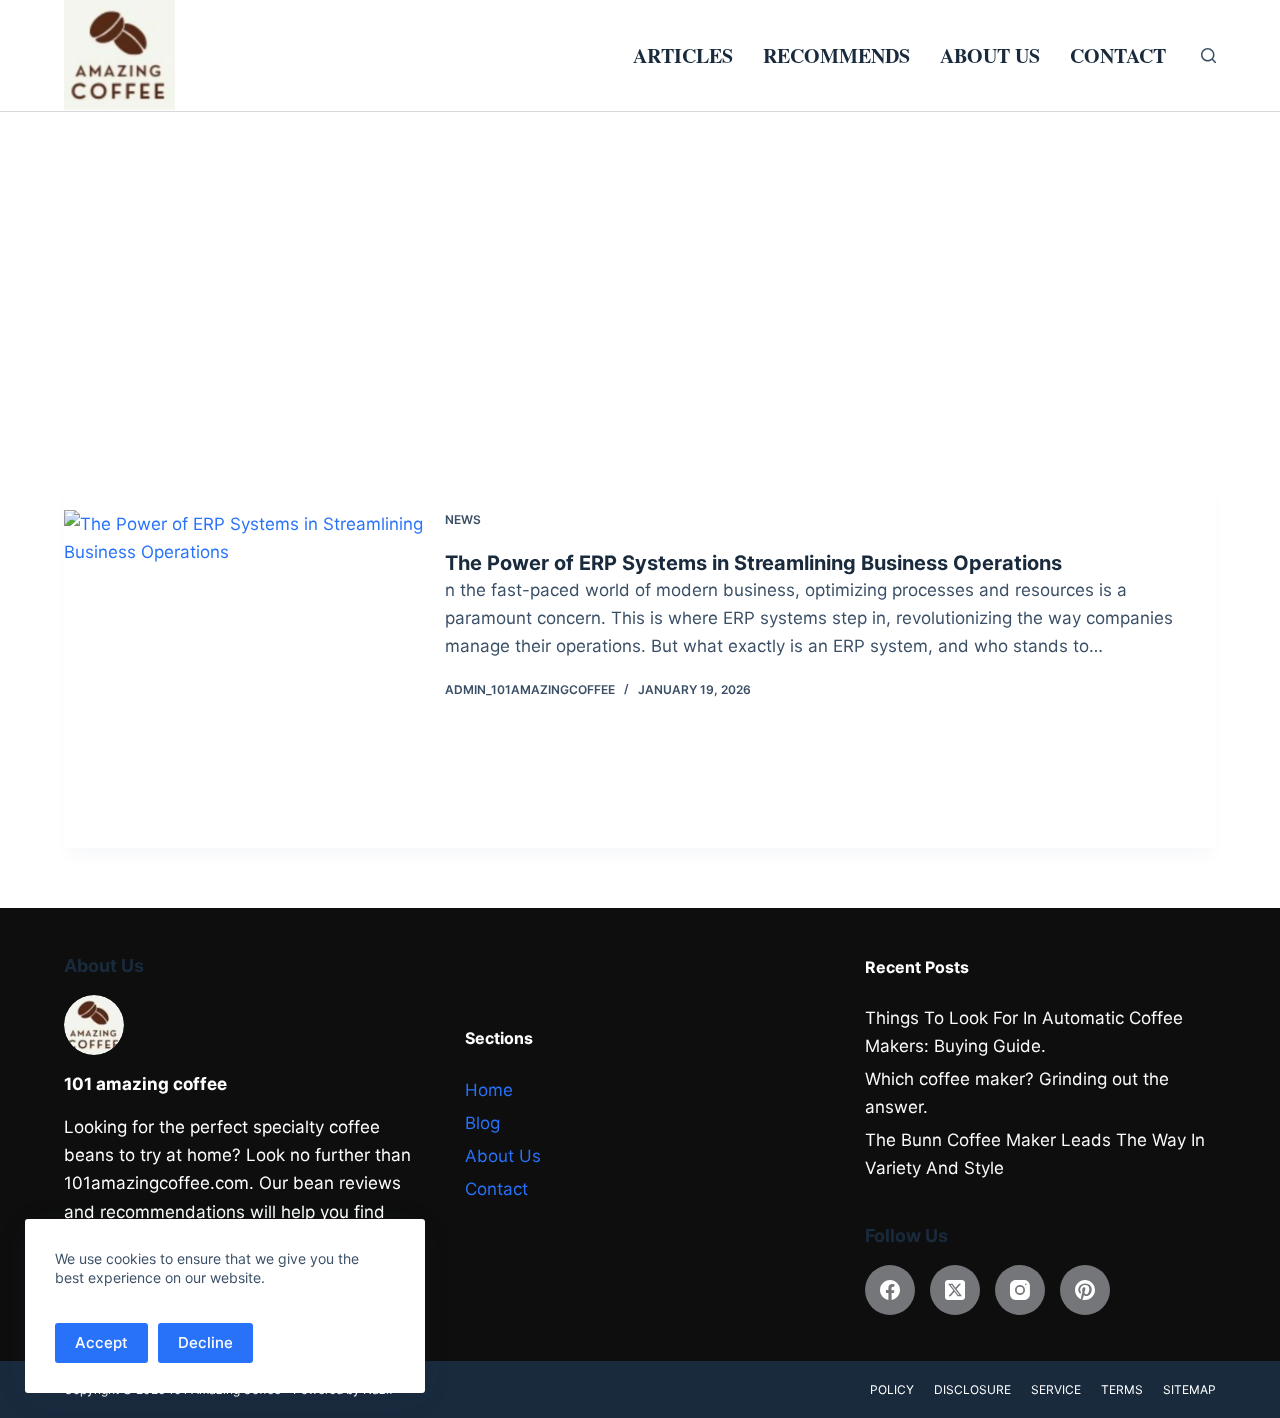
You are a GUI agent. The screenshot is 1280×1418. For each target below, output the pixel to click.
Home (489, 1090)
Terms (1122, 1389)
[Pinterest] (1085, 1290)
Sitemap (1189, 1389)
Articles (683, 55)
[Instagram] (1020, 1290)
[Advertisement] (640, 262)
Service (1056, 1389)
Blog (482, 1123)
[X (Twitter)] (955, 1290)
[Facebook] (890, 1290)
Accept (101, 1342)
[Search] (1208, 55)
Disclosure (972, 1389)
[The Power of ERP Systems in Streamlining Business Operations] (269, 664)
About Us (990, 55)
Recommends (836, 55)
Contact (1118, 55)
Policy (892, 1389)
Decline (205, 1342)
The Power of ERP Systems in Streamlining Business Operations (753, 563)
